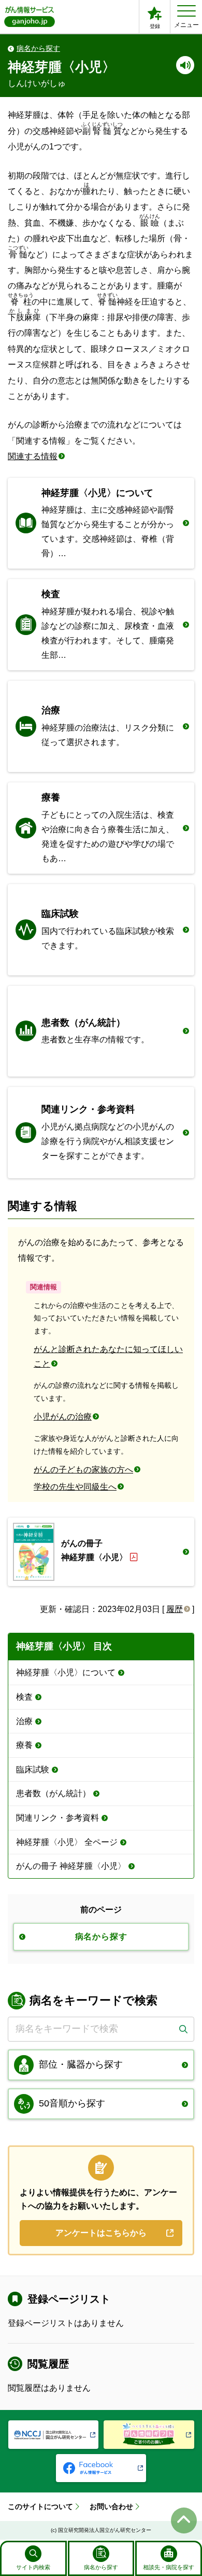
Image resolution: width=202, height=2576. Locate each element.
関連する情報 (33, 456)
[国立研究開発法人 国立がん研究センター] (54, 2435)
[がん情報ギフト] (149, 2435)
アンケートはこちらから (101, 2233)
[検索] (183, 2029)
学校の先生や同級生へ (75, 1487)
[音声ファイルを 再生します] (185, 65)
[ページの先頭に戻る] (184, 2520)
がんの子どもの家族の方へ (83, 1470)
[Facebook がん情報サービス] (101, 2468)
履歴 (175, 1609)
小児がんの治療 (63, 1417)
